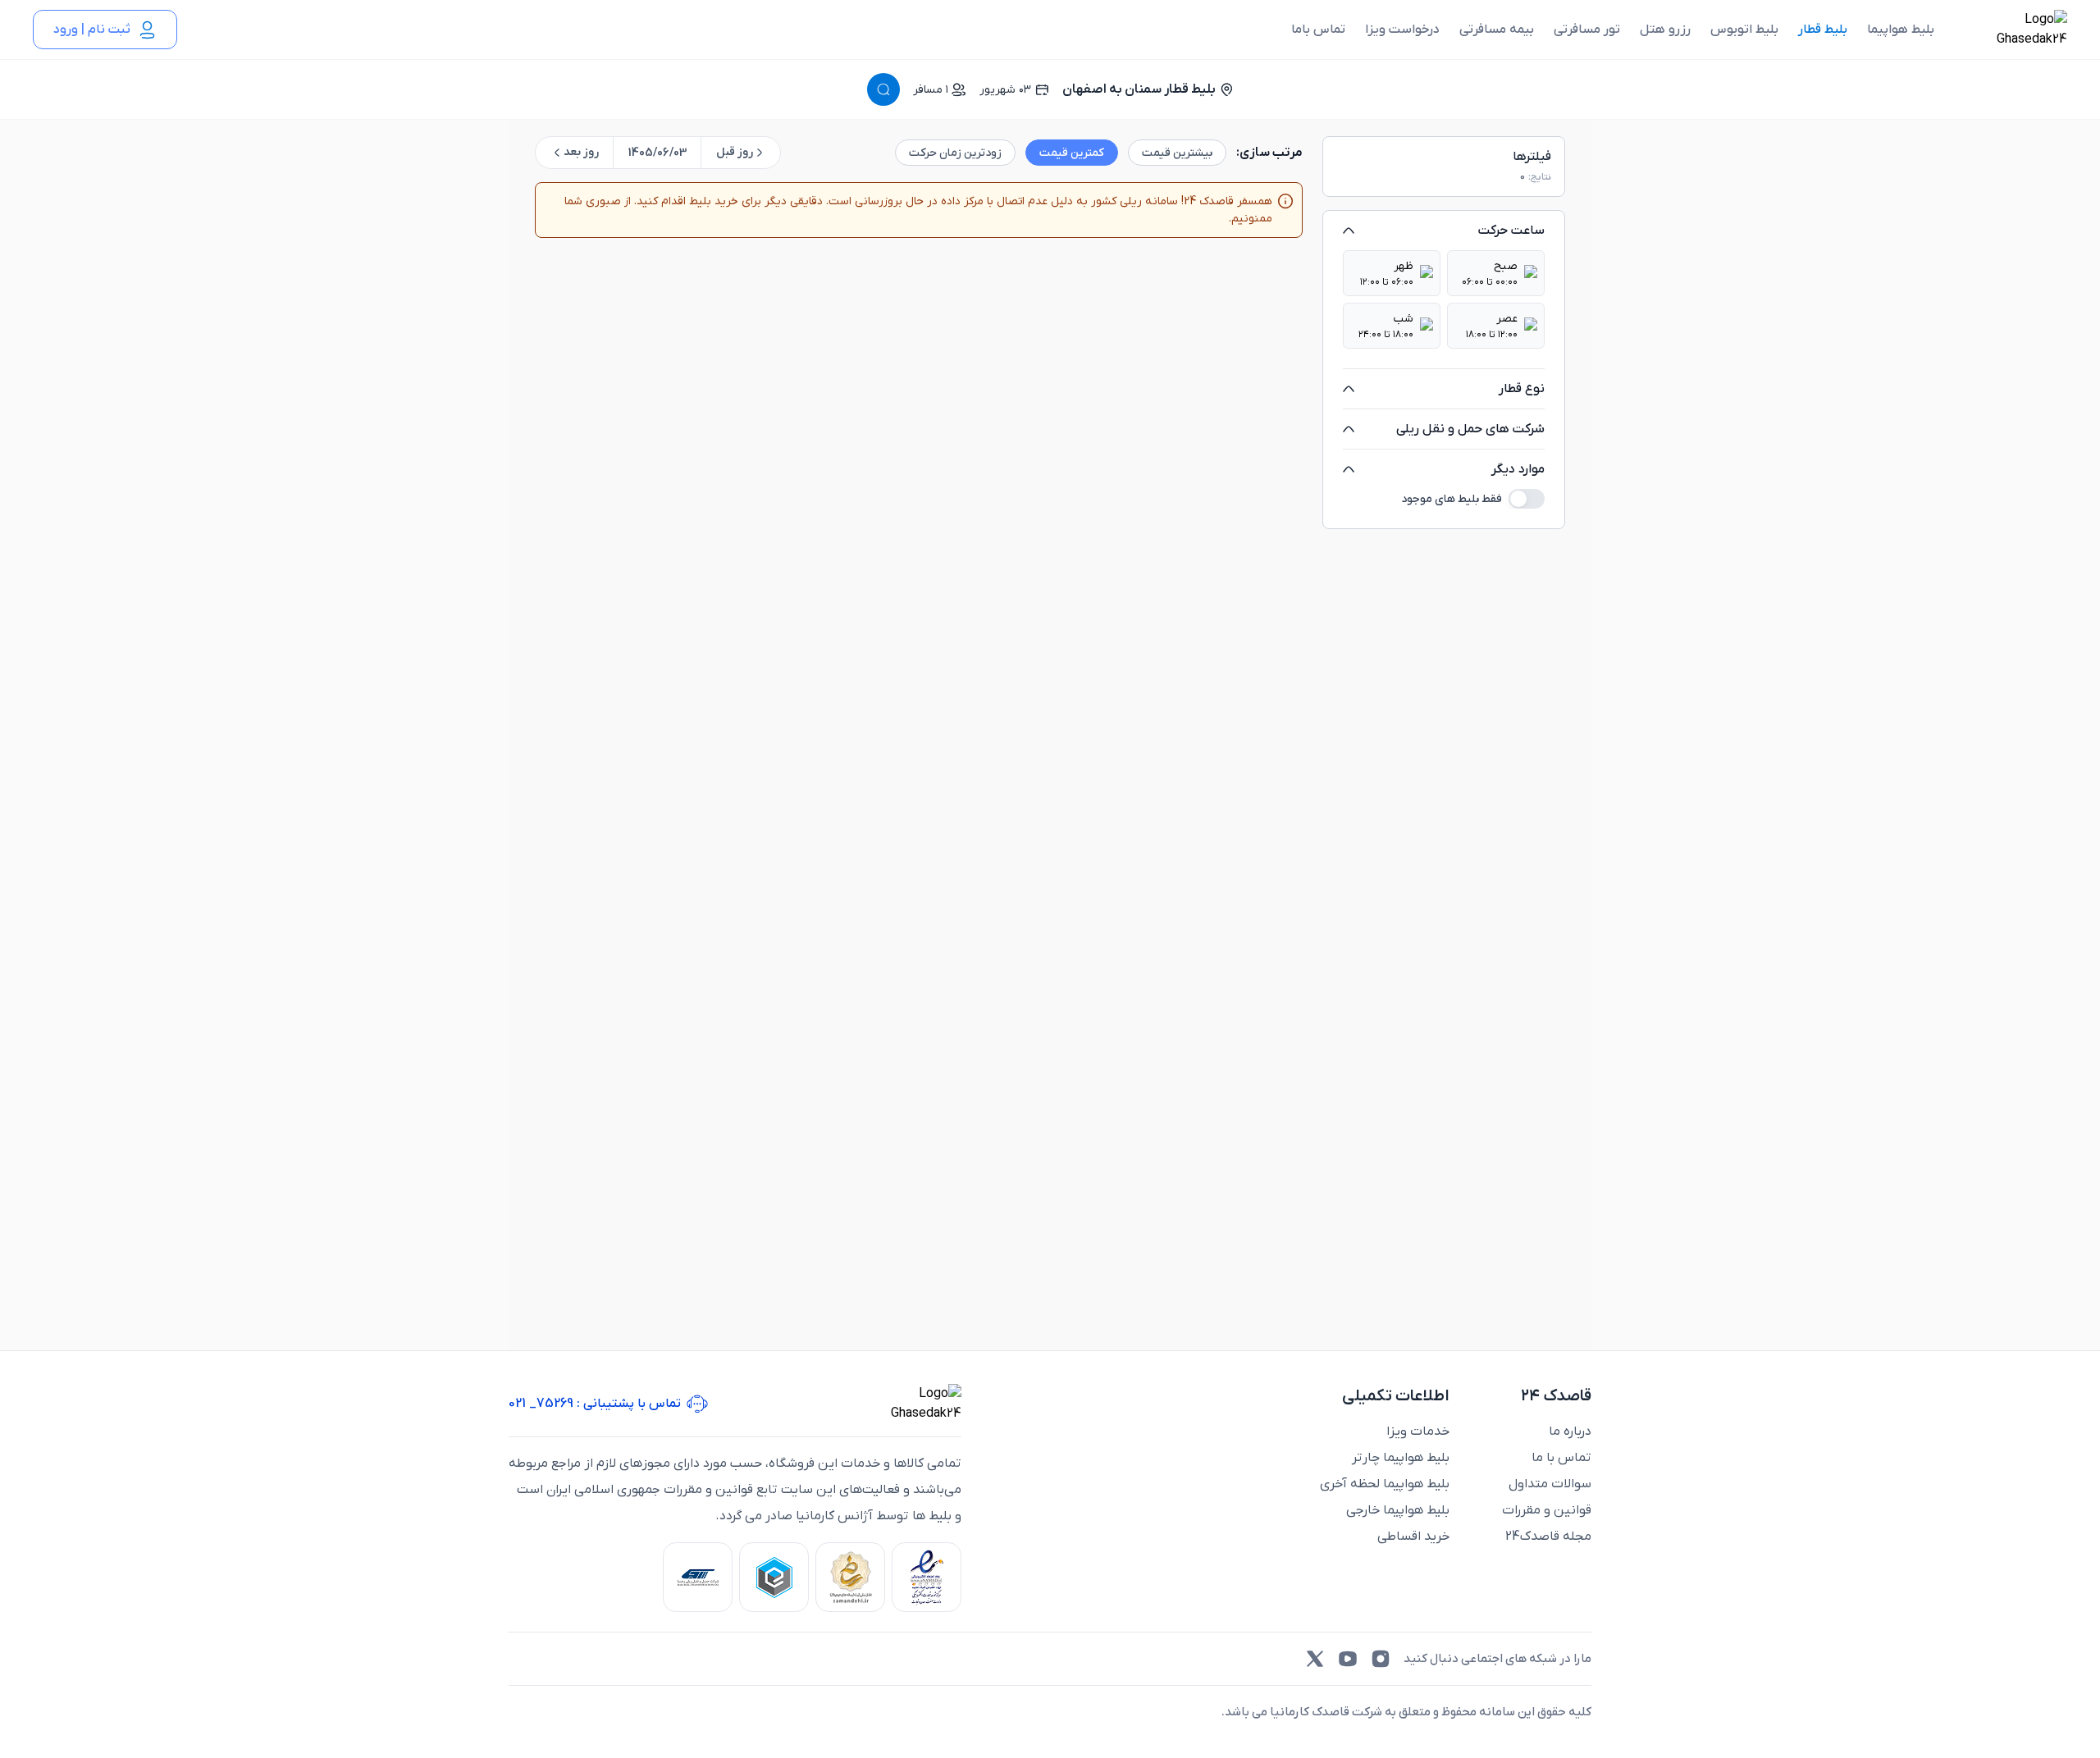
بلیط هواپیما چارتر (1401, 1458)
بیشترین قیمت (1177, 153)
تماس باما (1318, 30)
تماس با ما (1561, 1458)
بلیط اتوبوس (1744, 30)
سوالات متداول (1550, 1484)
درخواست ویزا (1402, 30)
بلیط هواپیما (1901, 30)
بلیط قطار (1823, 30)
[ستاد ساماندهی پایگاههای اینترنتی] (850, 1577)
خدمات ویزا (1418, 1432)
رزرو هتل (1665, 30)
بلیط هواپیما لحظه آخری (1385, 1484)
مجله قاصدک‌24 (1548, 1537)
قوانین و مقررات (1547, 1510)
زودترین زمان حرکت (955, 153)
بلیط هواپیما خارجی (1398, 1510)
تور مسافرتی (1587, 30)
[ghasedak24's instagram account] (1381, 1659)
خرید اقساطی (1413, 1537)
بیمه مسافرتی (1497, 30)
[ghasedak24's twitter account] (1315, 1659)
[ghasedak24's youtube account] (1348, 1659)
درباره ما (1570, 1432)
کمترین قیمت (1072, 153)
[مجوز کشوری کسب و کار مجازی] (774, 1577)
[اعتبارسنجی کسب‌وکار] (927, 1577)
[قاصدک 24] (2014, 30)
